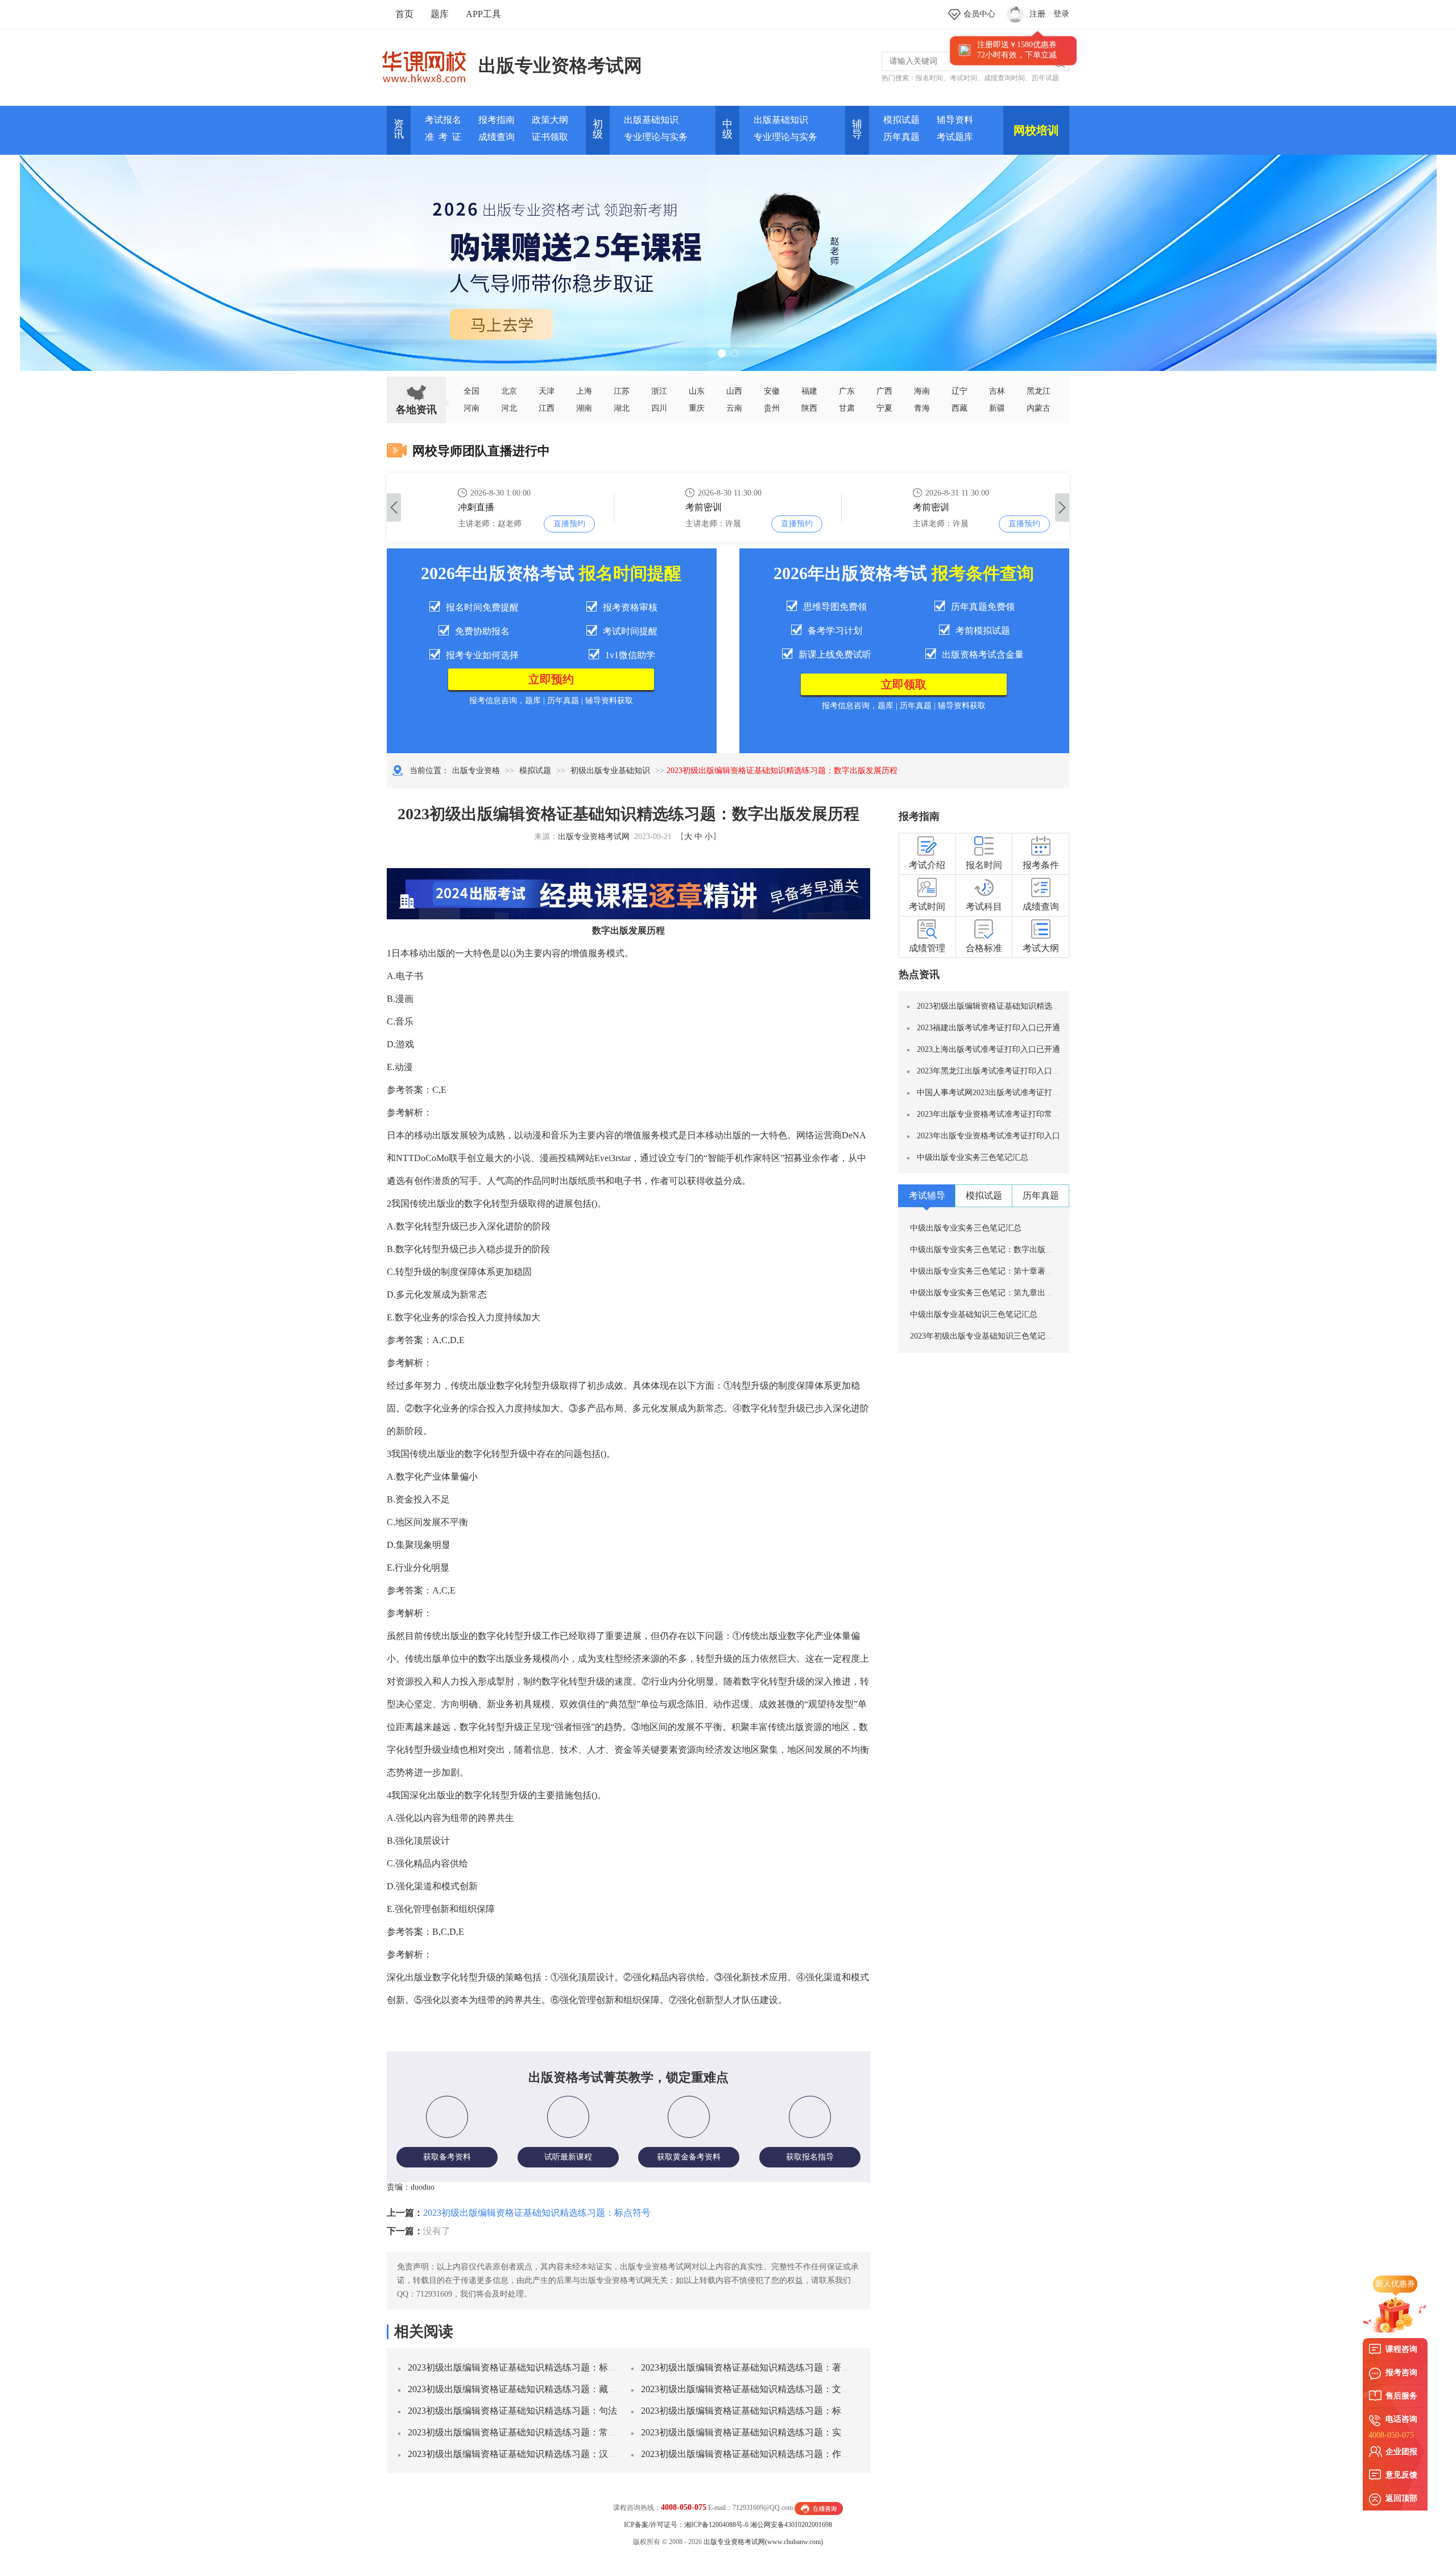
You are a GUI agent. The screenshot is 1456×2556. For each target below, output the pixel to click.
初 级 (598, 129)
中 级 (727, 129)
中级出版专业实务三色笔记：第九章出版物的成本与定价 (1010, 1293)
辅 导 (857, 129)
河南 (471, 408)
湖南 (584, 408)
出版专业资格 (476, 771)
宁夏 (884, 408)
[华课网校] (430, 63)
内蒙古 (1039, 408)
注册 (1037, 14)
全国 (471, 391)
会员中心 (979, 14)
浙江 (659, 391)
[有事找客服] (819, 2508)
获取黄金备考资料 (689, 2157)
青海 (922, 408)
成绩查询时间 (1004, 78)
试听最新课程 (568, 2157)
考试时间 (963, 78)
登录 (1061, 14)
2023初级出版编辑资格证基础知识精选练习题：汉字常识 (522, 2454)
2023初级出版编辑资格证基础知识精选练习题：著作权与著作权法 (773, 2367)
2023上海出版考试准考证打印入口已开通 (988, 1049)
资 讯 (399, 129)
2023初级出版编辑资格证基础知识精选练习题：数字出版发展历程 (1032, 1006)
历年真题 (901, 137)
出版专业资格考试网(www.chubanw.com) (763, 2542)
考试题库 (955, 137)
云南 (734, 408)
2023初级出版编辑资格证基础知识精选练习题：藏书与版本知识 (535, 2389)
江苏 (622, 391)
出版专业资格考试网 (560, 65)
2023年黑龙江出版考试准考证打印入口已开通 (996, 1071)
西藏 (959, 408)
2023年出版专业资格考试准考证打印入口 (988, 1136)
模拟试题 (901, 120)
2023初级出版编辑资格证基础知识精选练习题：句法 (512, 2411)
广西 (884, 391)
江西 (547, 408)
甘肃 (847, 408)
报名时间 (929, 78)
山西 (734, 391)
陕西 (809, 408)
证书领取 (550, 137)
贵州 (772, 408)
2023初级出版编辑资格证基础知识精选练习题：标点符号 (537, 2213)
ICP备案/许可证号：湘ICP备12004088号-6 (686, 2525)
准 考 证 (443, 137)
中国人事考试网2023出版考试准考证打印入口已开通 (1008, 1093)
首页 (404, 14)
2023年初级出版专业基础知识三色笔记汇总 (986, 1336)
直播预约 (569, 524)
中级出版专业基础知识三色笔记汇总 (974, 1314)
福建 (809, 391)
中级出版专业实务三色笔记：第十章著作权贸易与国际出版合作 (1021, 1271)
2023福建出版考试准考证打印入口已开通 (988, 1028)
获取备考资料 (447, 2157)
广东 (847, 391)
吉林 (997, 391)
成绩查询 (497, 137)
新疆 (997, 408)
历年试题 (1045, 78)
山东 (697, 391)
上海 (584, 391)
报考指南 (497, 120)
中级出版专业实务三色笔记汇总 (973, 1157)
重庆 (697, 408)
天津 (547, 391)
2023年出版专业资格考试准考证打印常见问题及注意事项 (1016, 1114)
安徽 (772, 391)
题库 (440, 14)
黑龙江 (1039, 391)
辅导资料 (955, 120)
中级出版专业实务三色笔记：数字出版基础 (986, 1250)
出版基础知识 (651, 120)
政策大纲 (550, 120)
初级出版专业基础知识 (610, 771)
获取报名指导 (810, 2157)
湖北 (622, 408)
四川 (659, 408)
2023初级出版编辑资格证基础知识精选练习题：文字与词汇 (759, 2389)
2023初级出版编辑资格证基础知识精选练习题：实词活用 (755, 2432)
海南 (922, 391)
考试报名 (443, 120)
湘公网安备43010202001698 (791, 2525)
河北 (509, 408)
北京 (509, 391)
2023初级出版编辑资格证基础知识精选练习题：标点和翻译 (759, 2411)
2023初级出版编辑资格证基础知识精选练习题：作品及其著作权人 (773, 2454)
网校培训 (1036, 130)
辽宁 (959, 391)
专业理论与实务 (656, 137)
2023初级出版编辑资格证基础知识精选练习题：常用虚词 (522, 2432)
